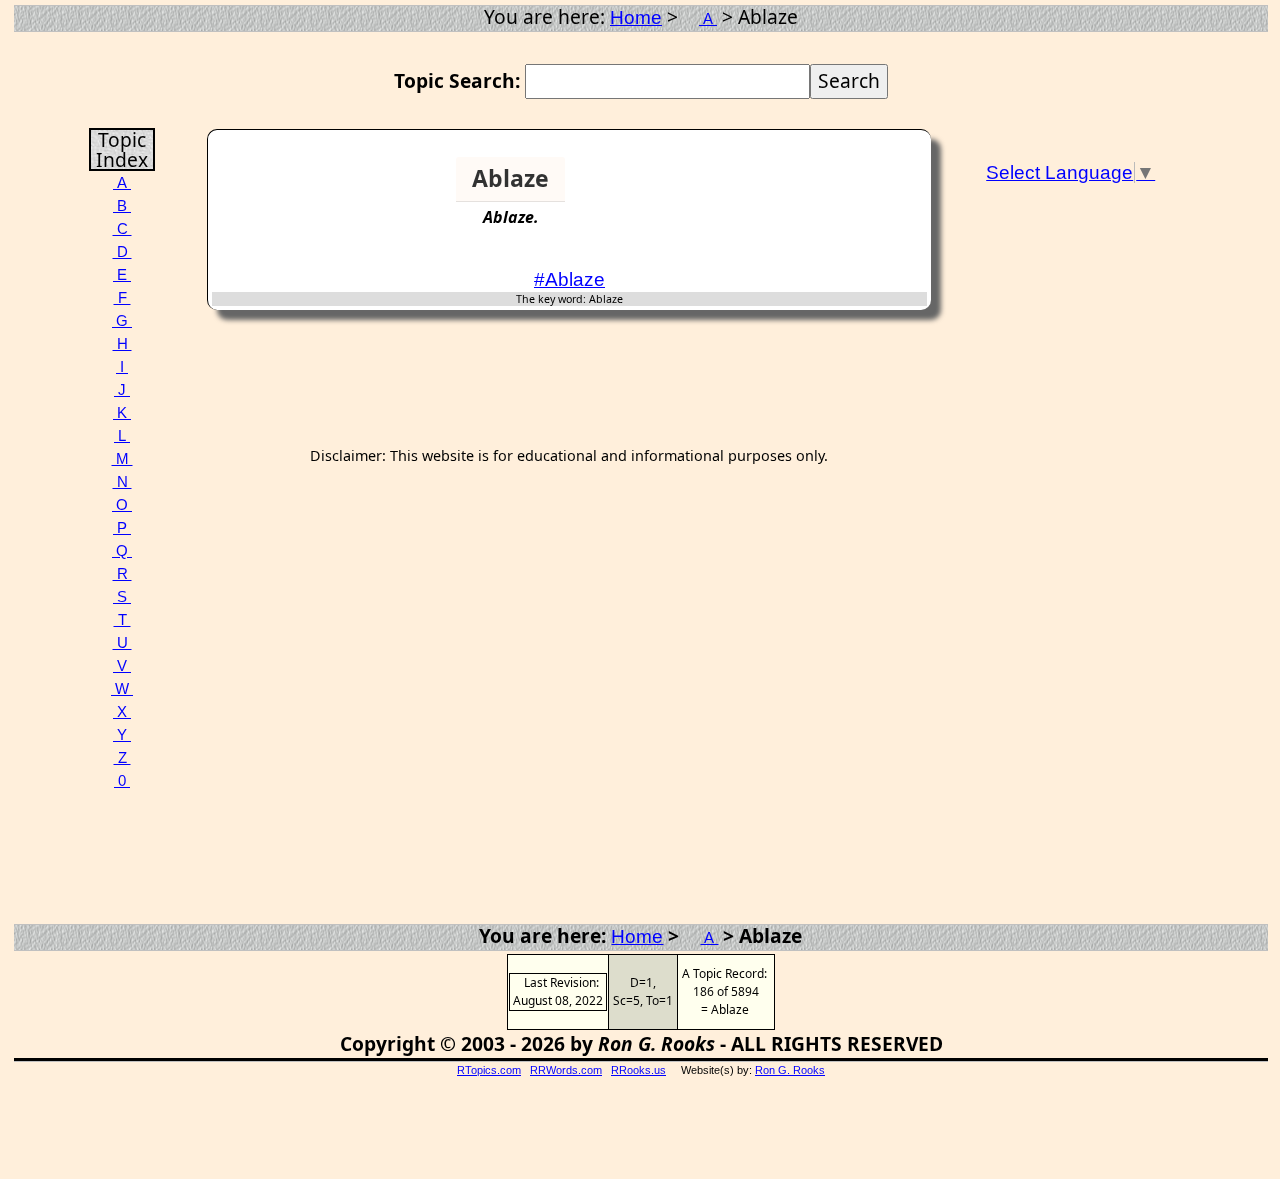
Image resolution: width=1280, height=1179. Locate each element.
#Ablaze (569, 279)
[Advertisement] (850, 187)
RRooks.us (638, 1070)
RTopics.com (489, 1070)
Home (636, 17)
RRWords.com (566, 1070)
